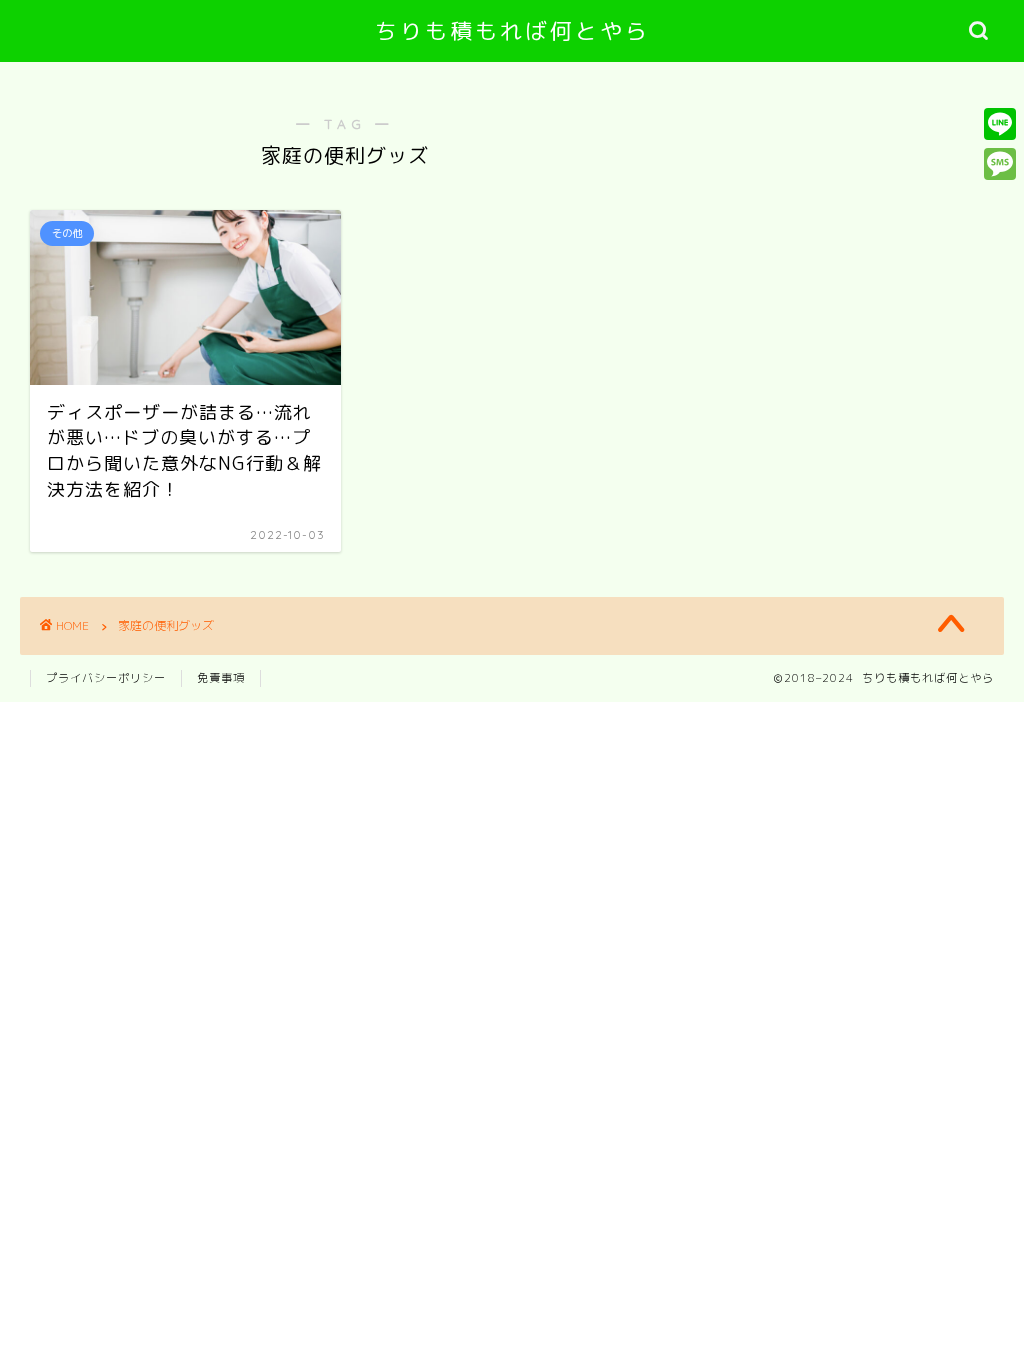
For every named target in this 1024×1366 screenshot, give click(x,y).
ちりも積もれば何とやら (512, 30)
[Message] (1000, 164)
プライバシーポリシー (106, 678)
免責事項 (221, 678)
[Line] (1000, 124)
